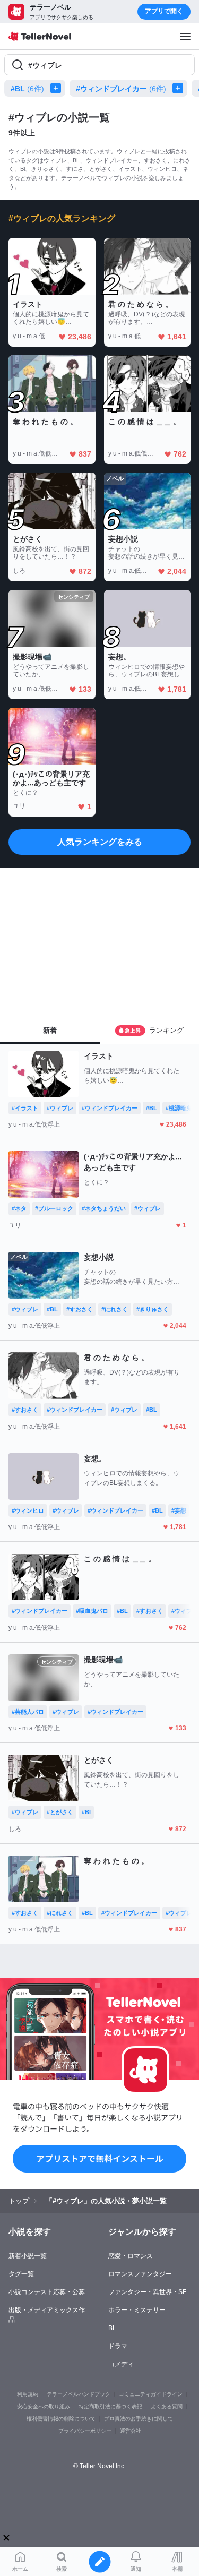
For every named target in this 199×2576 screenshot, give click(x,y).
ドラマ (118, 2346)
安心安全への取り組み (44, 2406)
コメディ (121, 2364)
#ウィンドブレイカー (121, 89)
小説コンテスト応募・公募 (47, 2292)
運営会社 (131, 2431)
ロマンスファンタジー (140, 2274)
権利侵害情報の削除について (61, 2419)
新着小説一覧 (28, 2256)
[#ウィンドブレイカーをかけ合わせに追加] (180, 88)
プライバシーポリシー (85, 2431)
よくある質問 (167, 2406)
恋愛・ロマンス (131, 2256)
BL (112, 2328)
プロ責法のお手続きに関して (139, 2419)
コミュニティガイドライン (151, 2394)
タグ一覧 (21, 2274)
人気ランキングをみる (100, 842)
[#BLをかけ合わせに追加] (58, 88)
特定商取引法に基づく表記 (110, 2406)
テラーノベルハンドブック (79, 2394)
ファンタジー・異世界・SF (147, 2292)
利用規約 (28, 2394)
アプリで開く (164, 11)
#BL (27, 89)
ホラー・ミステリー (137, 2310)
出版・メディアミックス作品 (47, 2315)
